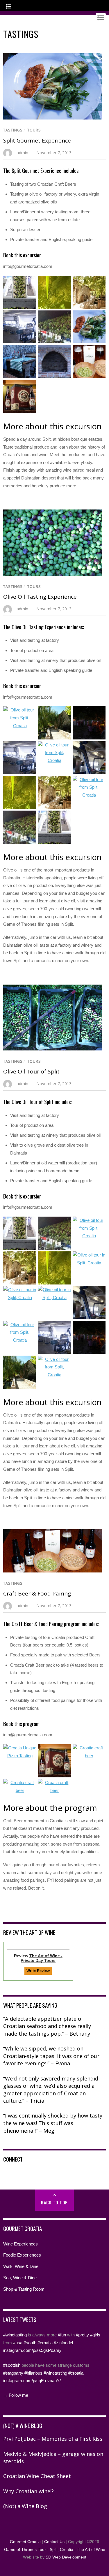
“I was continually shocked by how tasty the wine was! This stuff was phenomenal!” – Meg (53, 2123)
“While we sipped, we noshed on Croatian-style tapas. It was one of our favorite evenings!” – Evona (51, 2056)
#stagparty (13, 2373)
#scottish (12, 2365)
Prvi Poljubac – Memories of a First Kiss (53, 2439)
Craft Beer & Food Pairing (37, 1593)
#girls (95, 2335)
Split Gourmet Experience (37, 140)
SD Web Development (66, 2557)
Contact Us (54, 2542)
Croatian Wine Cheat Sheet (37, 2476)
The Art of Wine (91, 2550)
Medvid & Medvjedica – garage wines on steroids (53, 2458)
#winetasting (15, 2335)
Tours (34, 130)
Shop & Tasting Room (24, 2289)
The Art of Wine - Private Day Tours (42, 1958)
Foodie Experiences (22, 2255)
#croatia (45, 2343)
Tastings (13, 130)
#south (30, 2343)
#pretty (82, 2335)
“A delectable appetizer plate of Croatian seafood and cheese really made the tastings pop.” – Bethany (47, 2026)
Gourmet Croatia (25, 2542)
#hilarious (33, 2373)
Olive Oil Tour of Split (31, 1071)
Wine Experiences (20, 2244)
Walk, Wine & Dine (21, 2266)
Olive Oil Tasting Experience (40, 597)
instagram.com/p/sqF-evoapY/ (32, 2381)
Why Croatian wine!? (28, 2491)
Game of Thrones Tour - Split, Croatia (39, 2550)
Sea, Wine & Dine (20, 2278)
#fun (62, 2335)
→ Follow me (16, 2395)
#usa (18, 2343)
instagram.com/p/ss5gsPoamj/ (32, 2350)
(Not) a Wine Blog (25, 2506)
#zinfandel (63, 2343)
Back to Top (54, 2202)
